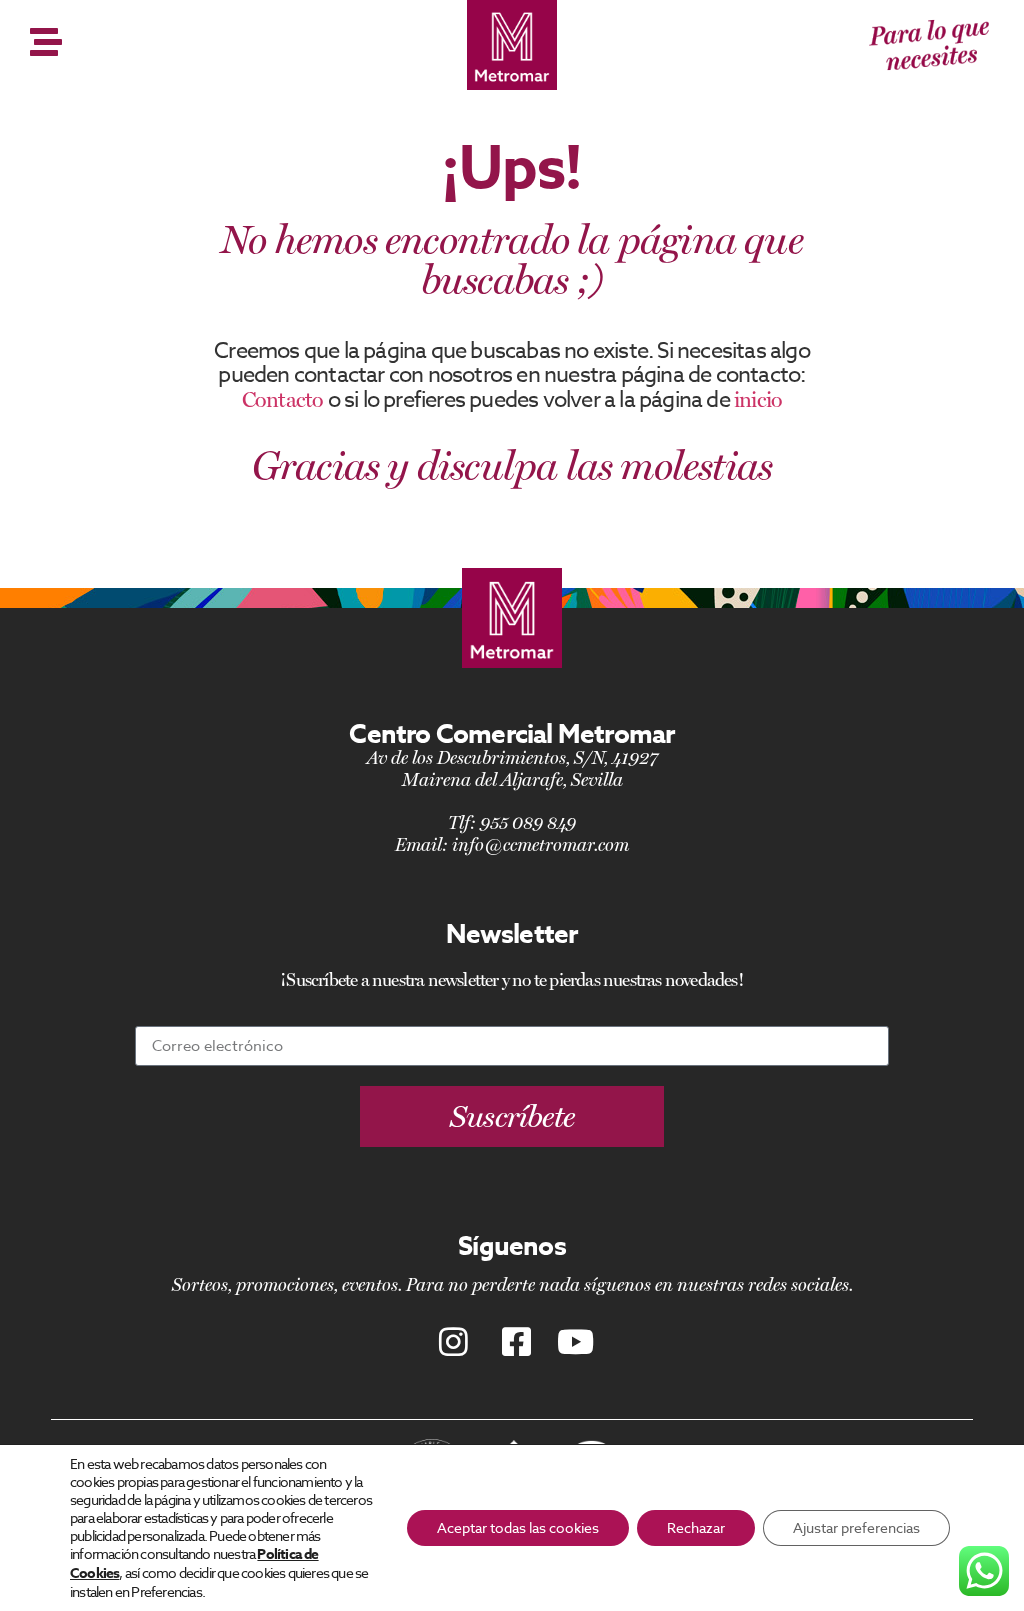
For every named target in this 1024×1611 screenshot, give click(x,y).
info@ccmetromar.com (540, 844)
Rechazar (696, 1527)
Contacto (283, 399)
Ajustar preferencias (856, 1527)
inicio (758, 399)
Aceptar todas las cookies (518, 1527)
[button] (512, 1116)
